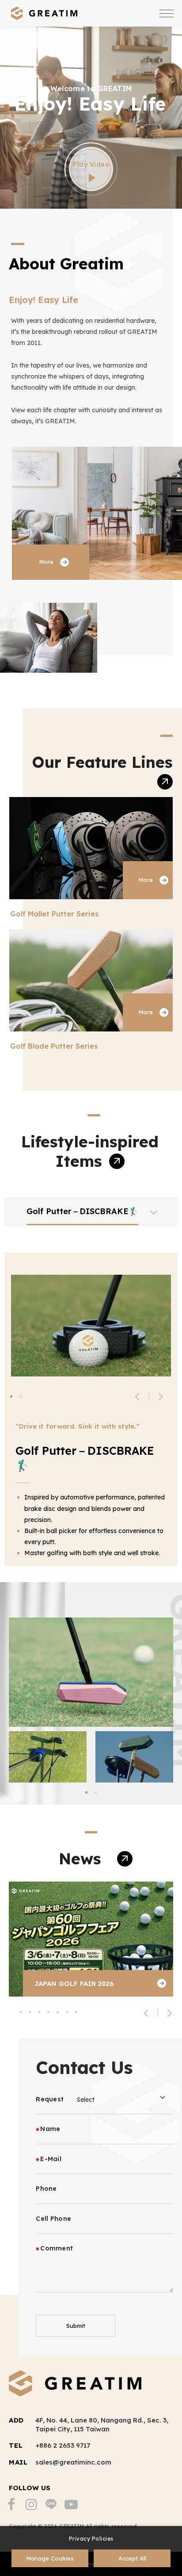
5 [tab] (58, 2012)
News (82, 1859)
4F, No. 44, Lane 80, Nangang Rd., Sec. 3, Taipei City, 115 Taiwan (102, 2425)
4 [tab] (48, 2012)
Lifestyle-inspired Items (90, 1151)
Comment (57, 2248)
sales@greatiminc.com (73, 2462)
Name (50, 2129)
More (46, 562)
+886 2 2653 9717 (63, 2445)
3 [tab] (39, 2012)
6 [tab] (67, 2012)
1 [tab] (11, 1397)
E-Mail (51, 2159)
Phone (46, 2189)
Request (50, 2099)
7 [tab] (76, 2012)
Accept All (132, 2558)
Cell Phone (53, 2219)
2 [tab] (21, 1397)
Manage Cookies (50, 2558)
